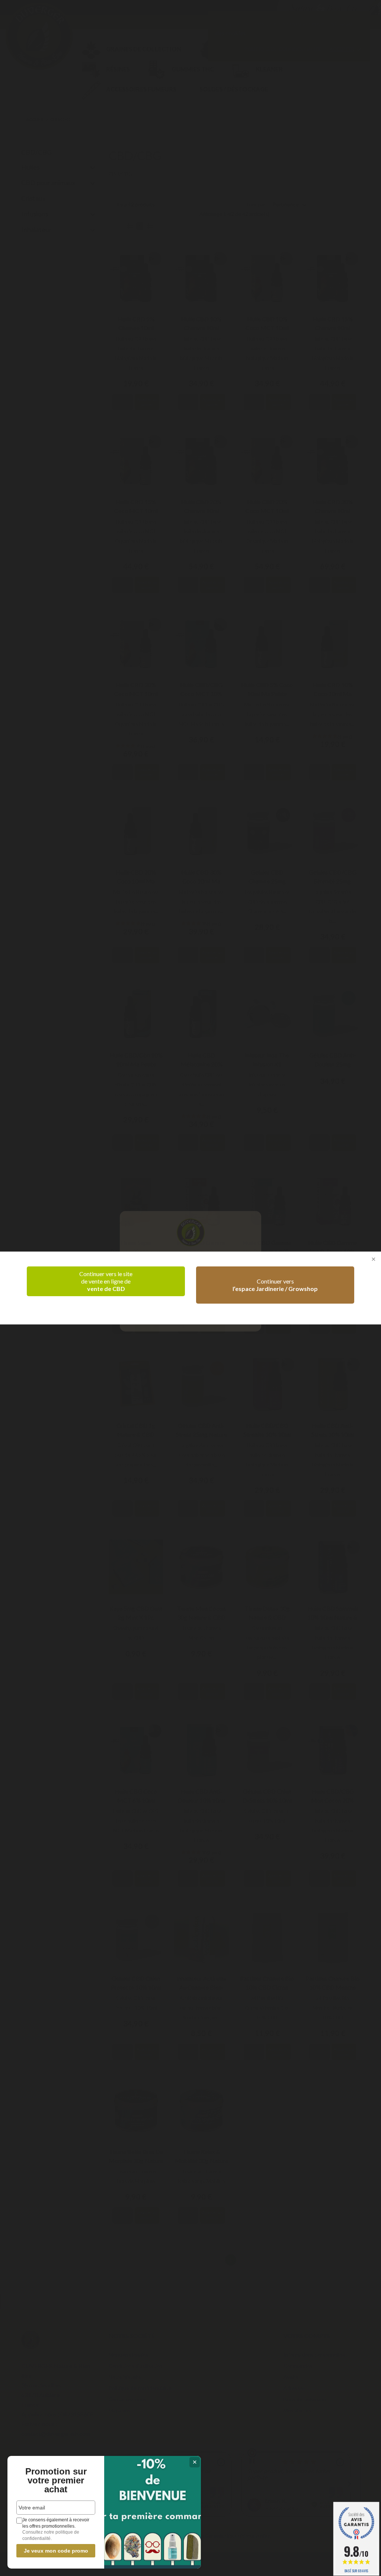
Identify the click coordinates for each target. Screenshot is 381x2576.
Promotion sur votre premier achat (56, 2480)
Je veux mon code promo (56, 2551)
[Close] (373, 1260)
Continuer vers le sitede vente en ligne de (106, 1281)
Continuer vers (275, 1285)
